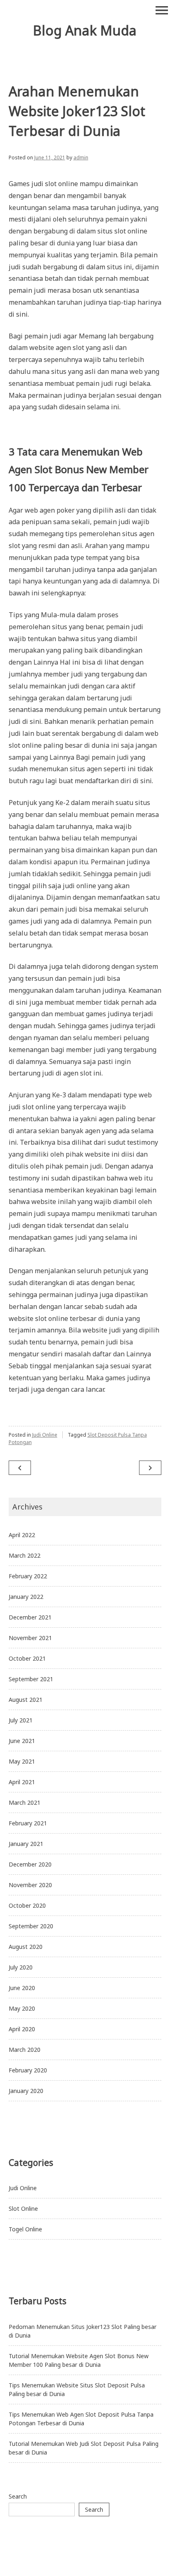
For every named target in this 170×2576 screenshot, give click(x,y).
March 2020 (25, 2050)
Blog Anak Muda (85, 30)
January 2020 (26, 2091)
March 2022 (25, 1555)
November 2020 (30, 1885)
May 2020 (22, 2008)
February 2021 (28, 1823)
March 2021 (25, 1802)
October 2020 (27, 1905)
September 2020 (31, 1926)
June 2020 (22, 1988)
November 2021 (30, 1638)
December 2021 (30, 1617)
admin (81, 157)
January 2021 (26, 1844)
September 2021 (31, 1679)
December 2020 (30, 1864)
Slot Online (23, 2208)
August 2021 (26, 1700)
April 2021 (22, 1782)
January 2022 (26, 1597)
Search (18, 2496)
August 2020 (26, 1947)
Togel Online (25, 2229)
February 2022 (28, 1576)
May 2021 (22, 1761)
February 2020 (28, 2070)
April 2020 (22, 2029)
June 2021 (22, 1741)
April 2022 (22, 1535)
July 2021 (21, 1720)
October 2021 (27, 1658)
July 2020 (21, 1967)
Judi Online (45, 1435)
